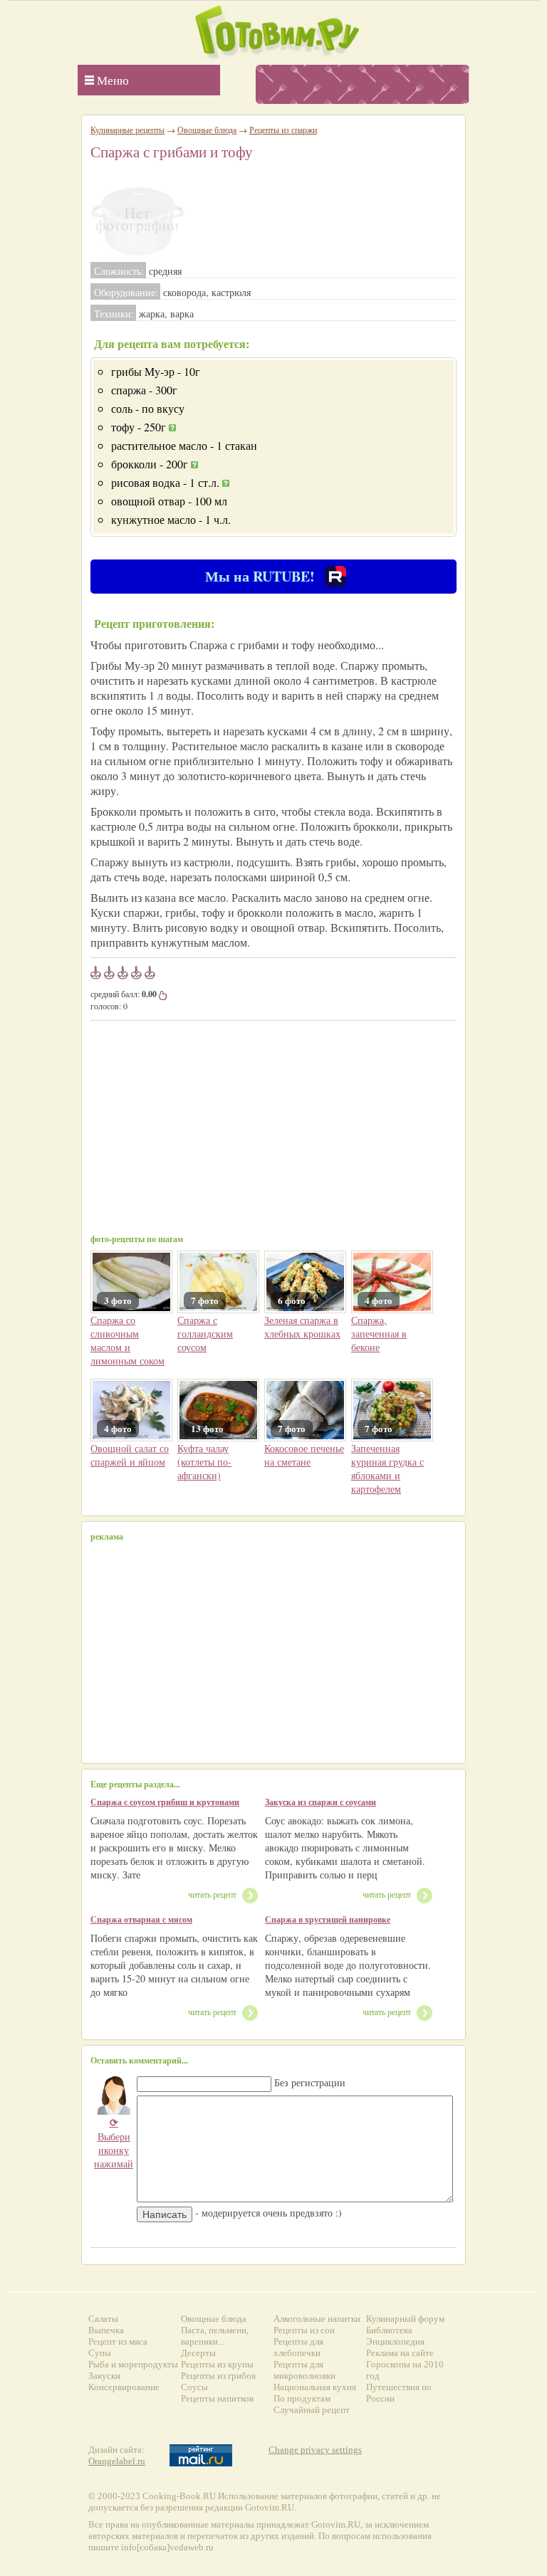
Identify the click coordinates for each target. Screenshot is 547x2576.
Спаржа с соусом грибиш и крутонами (165, 1802)
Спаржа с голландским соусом (205, 1334)
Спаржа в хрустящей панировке (328, 1919)
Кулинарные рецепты (127, 130)
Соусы (194, 2387)
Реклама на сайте (400, 2353)
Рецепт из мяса (118, 2341)
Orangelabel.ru (117, 2461)
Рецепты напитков (217, 2398)
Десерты (198, 2353)
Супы (100, 2353)
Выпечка (106, 2330)
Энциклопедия (395, 2341)
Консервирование (124, 2387)
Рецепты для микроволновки (304, 2370)
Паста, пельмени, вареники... (215, 2336)
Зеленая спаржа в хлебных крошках (302, 1327)
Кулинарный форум (405, 2319)
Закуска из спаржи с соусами (321, 1802)
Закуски (104, 2376)
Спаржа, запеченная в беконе (379, 1334)
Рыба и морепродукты (133, 2364)
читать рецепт (212, 1894)
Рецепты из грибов (218, 2376)
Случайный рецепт (312, 2410)
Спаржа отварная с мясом (141, 1919)
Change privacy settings (315, 2450)
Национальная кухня (315, 2387)
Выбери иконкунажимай (114, 2143)
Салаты (103, 2319)
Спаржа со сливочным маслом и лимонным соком (127, 1340)
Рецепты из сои (304, 2330)
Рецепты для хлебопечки (298, 2347)
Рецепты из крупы (217, 2364)
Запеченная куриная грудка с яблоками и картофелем (387, 1468)
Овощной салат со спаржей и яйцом (130, 1455)
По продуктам (302, 2398)
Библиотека (389, 2330)
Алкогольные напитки (317, 2319)
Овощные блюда (207, 130)
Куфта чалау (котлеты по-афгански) (204, 1462)
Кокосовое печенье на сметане (304, 1455)
